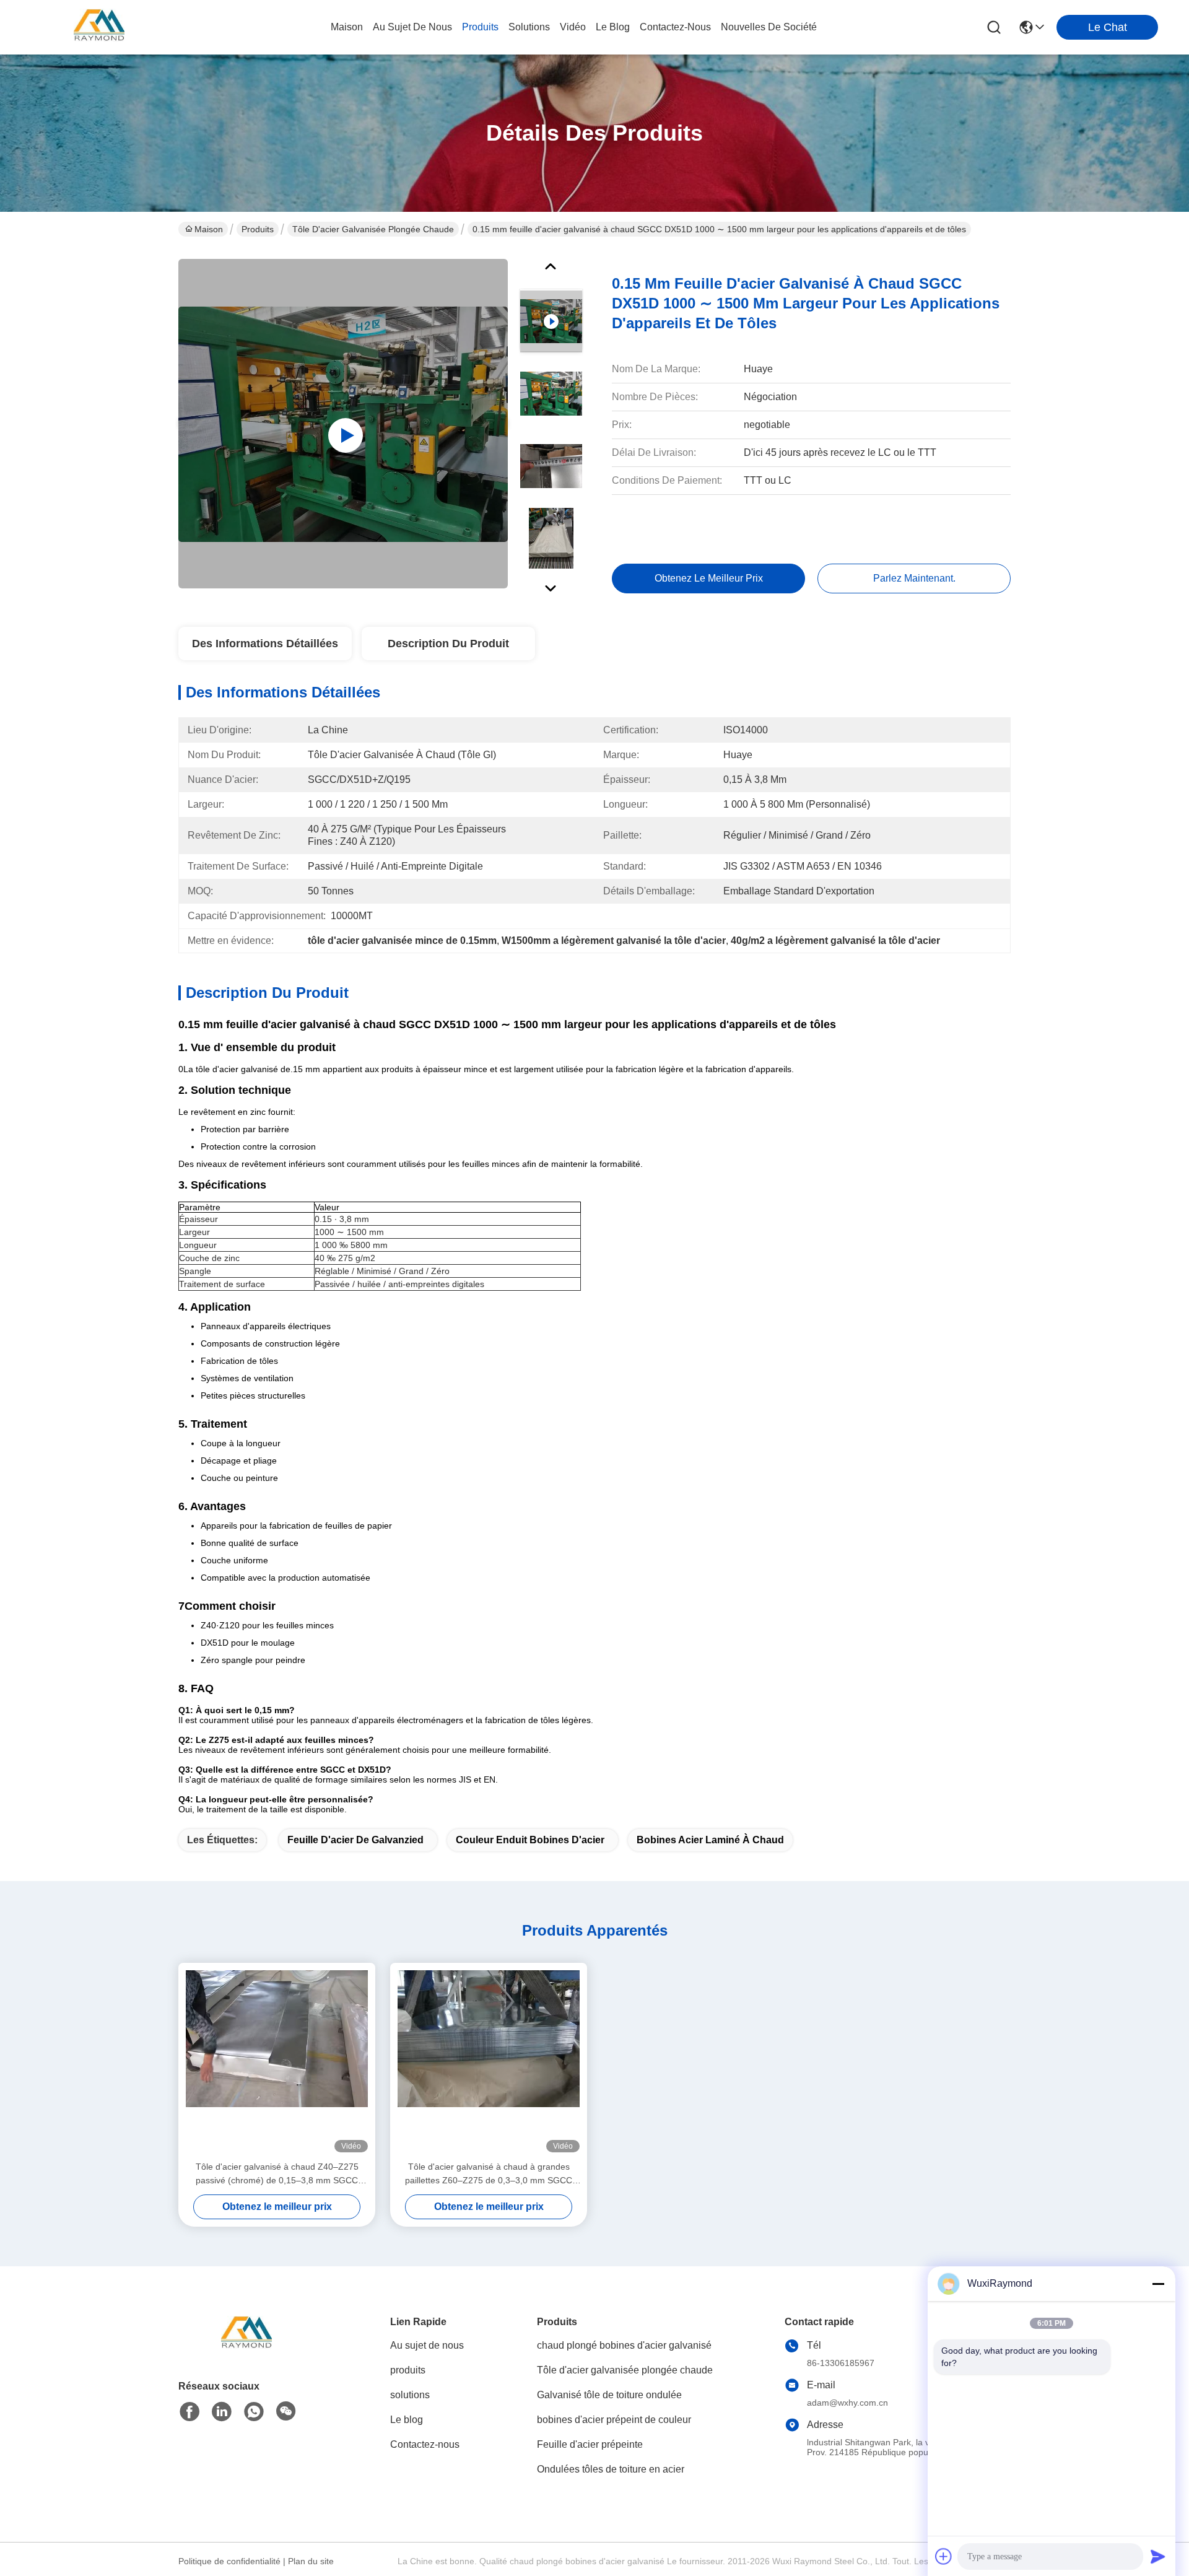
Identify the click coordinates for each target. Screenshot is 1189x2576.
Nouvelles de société (769, 27)
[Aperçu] (246, 2350)
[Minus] (1158, 2284)
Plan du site (311, 2561)
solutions (529, 27)
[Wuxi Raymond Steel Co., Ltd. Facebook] (189, 2412)
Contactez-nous (425, 2444)
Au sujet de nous (427, 2345)
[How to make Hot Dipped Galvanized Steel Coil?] (343, 424)
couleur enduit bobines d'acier (530, 1840)
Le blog (407, 2420)
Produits (258, 229)
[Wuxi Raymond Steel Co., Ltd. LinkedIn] (222, 2412)
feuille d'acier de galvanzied (355, 1840)
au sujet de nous (412, 27)
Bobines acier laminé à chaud (710, 1840)
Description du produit (448, 644)
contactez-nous (675, 27)
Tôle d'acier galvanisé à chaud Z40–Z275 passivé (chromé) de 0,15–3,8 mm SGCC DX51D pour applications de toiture (277, 2174)
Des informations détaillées (265, 644)
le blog (613, 27)
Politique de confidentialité (229, 2561)
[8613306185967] (254, 2412)
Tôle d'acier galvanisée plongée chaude (373, 229)
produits (480, 27)
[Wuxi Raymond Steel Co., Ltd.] (99, 27)
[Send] (1158, 2556)
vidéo (573, 27)
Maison (347, 27)
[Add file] (944, 2556)
